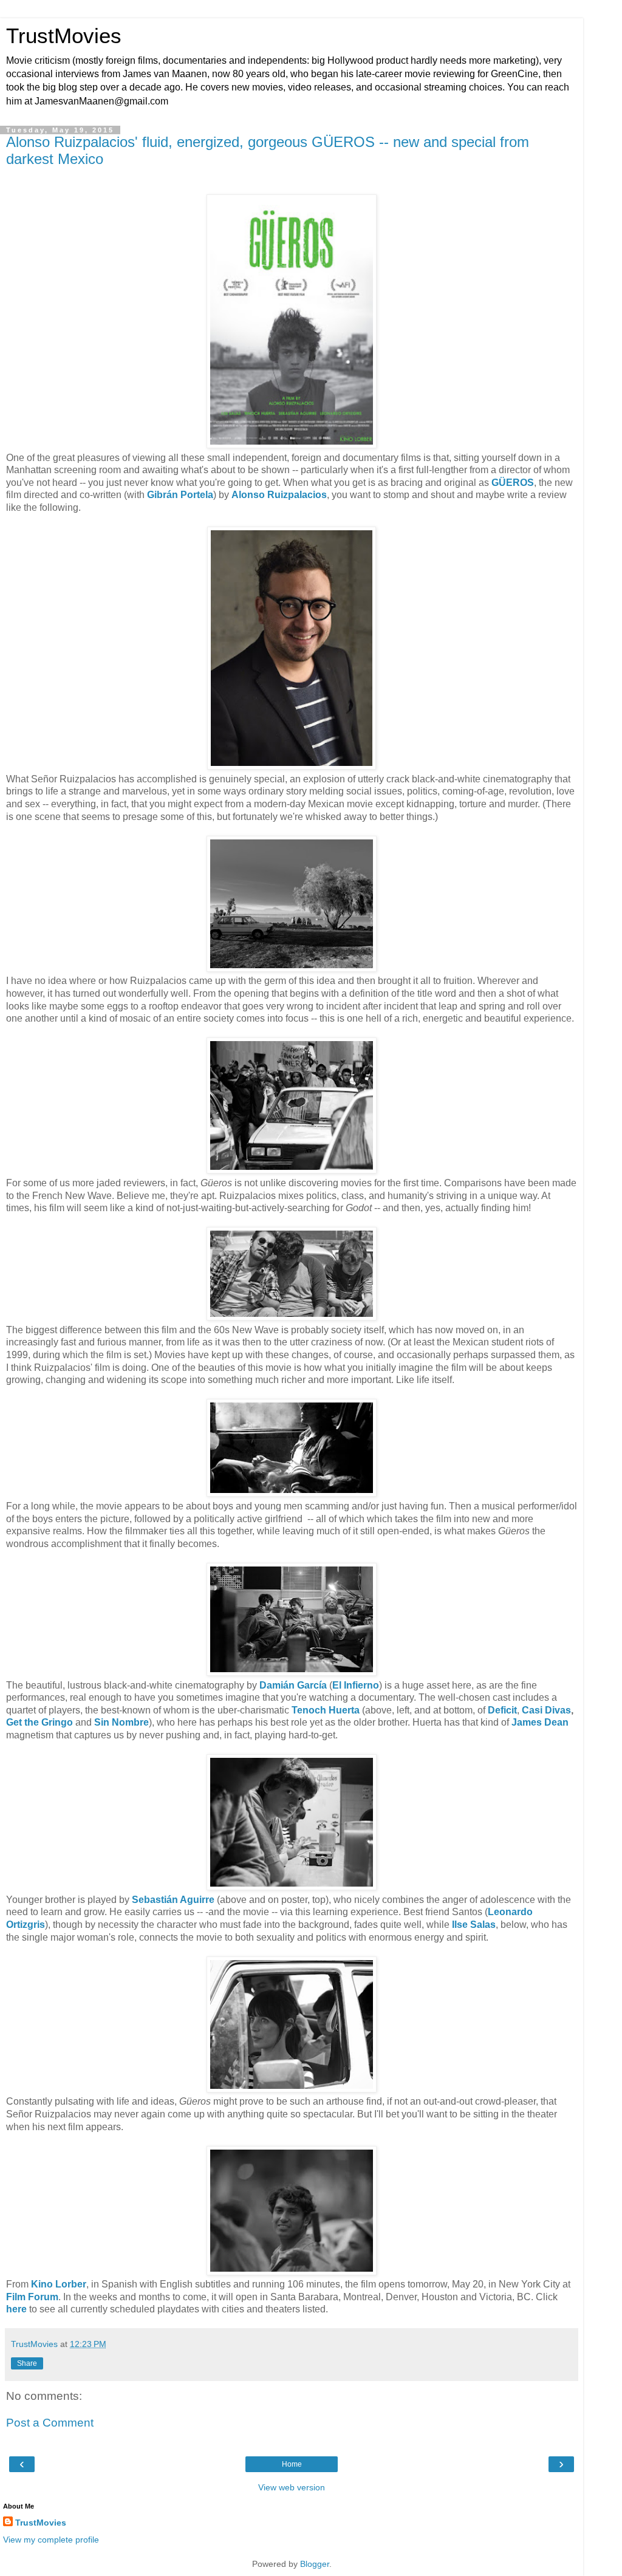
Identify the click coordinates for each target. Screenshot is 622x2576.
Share (27, 2363)
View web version (292, 2487)
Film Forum (32, 2297)
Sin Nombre (121, 1722)
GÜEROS (513, 483)
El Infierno (356, 1685)
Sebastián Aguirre (173, 1900)
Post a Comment (50, 2423)
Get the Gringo (39, 1722)
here (16, 2309)
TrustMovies (64, 36)
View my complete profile (51, 2540)
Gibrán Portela (180, 495)
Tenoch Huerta (326, 1710)
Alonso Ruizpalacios (279, 495)
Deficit (502, 1710)
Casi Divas (546, 1710)
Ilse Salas (474, 1925)
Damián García (293, 1685)
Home (292, 2464)
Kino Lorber (59, 2284)
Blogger (315, 2564)
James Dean (540, 1722)
